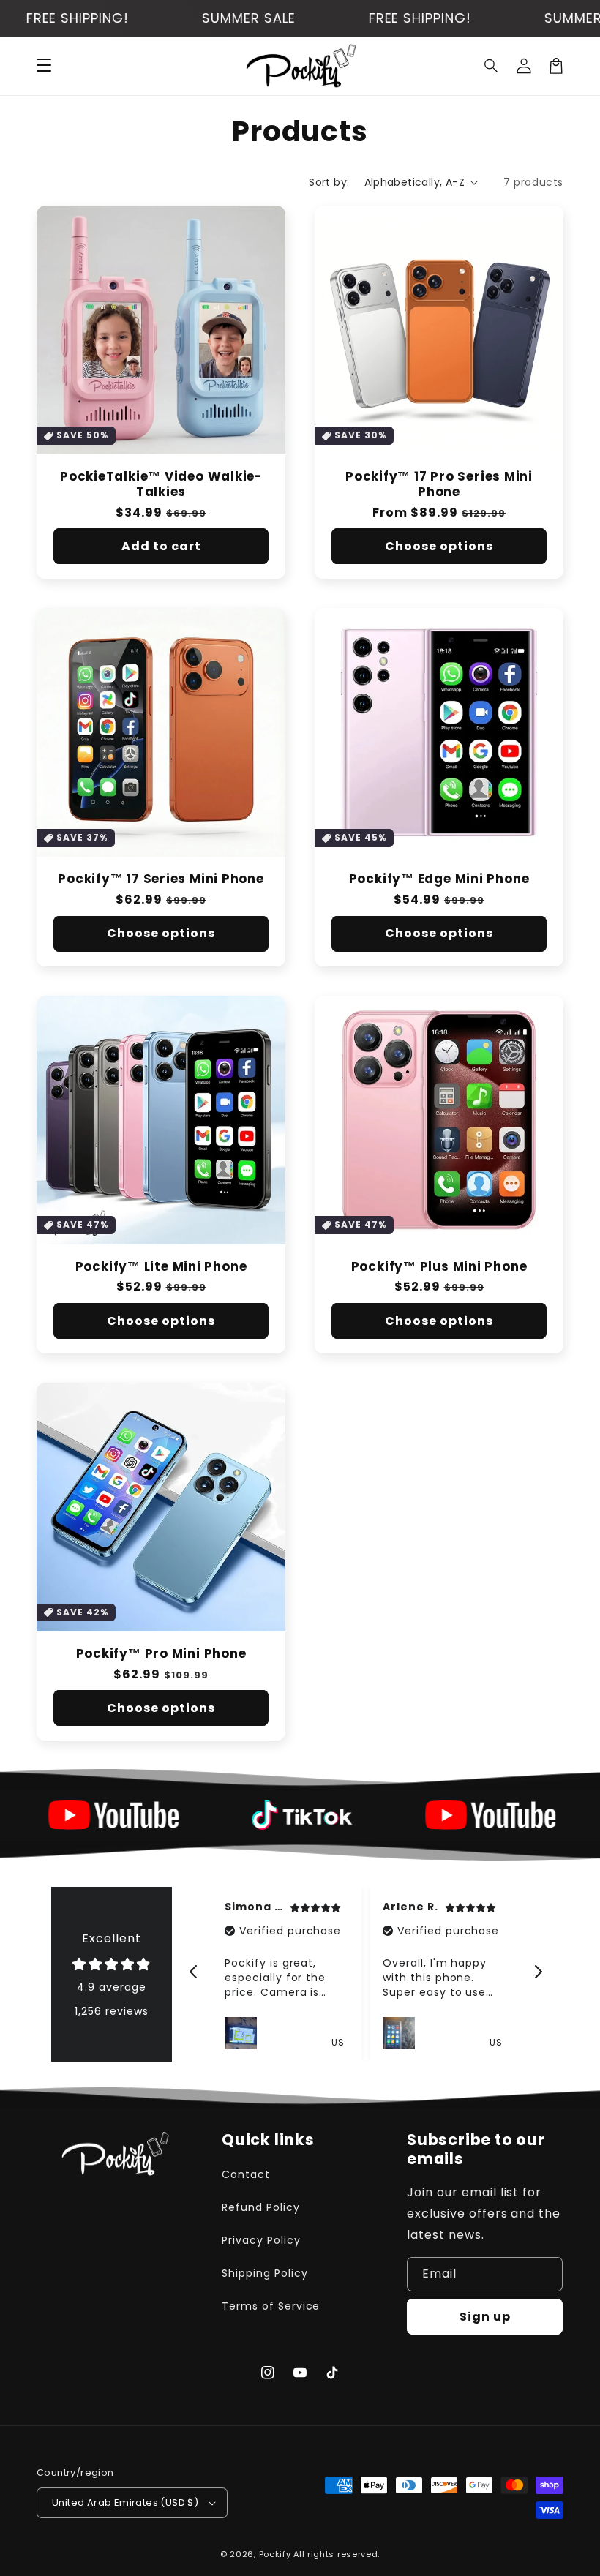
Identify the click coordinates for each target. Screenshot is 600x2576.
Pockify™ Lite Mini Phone (161, 1267)
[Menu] (44, 66)
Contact (246, 2174)
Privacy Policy (261, 2240)
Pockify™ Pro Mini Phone (161, 1654)
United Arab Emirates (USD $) (125, 2502)
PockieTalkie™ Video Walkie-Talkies (161, 484)
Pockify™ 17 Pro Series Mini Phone (439, 484)
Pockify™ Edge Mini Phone (439, 879)
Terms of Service (271, 2306)
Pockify (275, 2554)
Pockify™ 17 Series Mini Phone (161, 879)
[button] (492, 66)
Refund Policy (260, 2207)
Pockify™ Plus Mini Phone (439, 1267)
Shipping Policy (265, 2273)
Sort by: (329, 182)
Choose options (439, 546)
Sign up (485, 2317)
